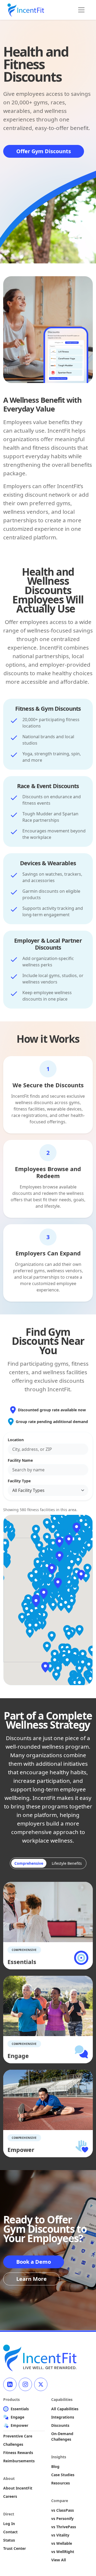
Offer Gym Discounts (44, 151)
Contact (10, 2532)
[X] (41, 2384)
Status (9, 2540)
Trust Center (15, 2548)
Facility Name (20, 1460)
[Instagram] (25, 2384)
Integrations (63, 2417)
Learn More (31, 2279)
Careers (10, 2496)
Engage (17, 2417)
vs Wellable (62, 2543)
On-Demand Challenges (62, 2436)
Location (16, 1440)
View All (59, 2560)
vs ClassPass (63, 2510)
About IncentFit (18, 2488)
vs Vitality (60, 2535)
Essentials (20, 2409)
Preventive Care (18, 2436)
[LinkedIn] (10, 2384)
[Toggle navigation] (81, 10)
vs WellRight (63, 2552)
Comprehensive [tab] (29, 1863)
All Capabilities (65, 2409)
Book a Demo (34, 2262)
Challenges (13, 2444)
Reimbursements (19, 2461)
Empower (19, 2425)
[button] (44, 1594)
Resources (61, 2483)
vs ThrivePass (64, 2527)
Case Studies (63, 2475)
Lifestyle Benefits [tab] (67, 1863)
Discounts (60, 2425)
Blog (55, 2466)
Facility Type (19, 1481)
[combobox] (48, 1449)
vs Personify (62, 2518)
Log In (9, 2524)
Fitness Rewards (18, 2453)
